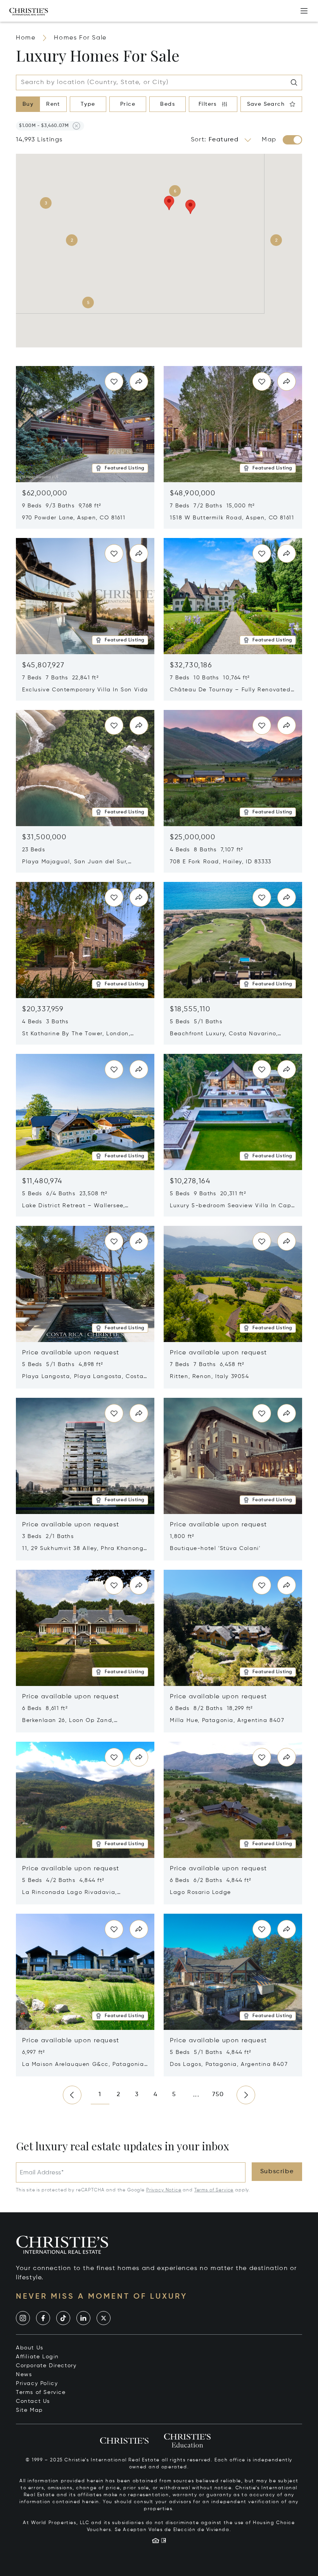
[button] (44, 126)
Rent (53, 104)
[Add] (304, 11)
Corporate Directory (46, 2366)
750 (218, 2095)
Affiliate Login (37, 2357)
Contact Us (33, 2401)
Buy (28, 104)
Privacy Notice (164, 2190)
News (24, 2375)
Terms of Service (214, 2190)
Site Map (29, 2410)
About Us (30, 2348)
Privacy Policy (37, 2384)
